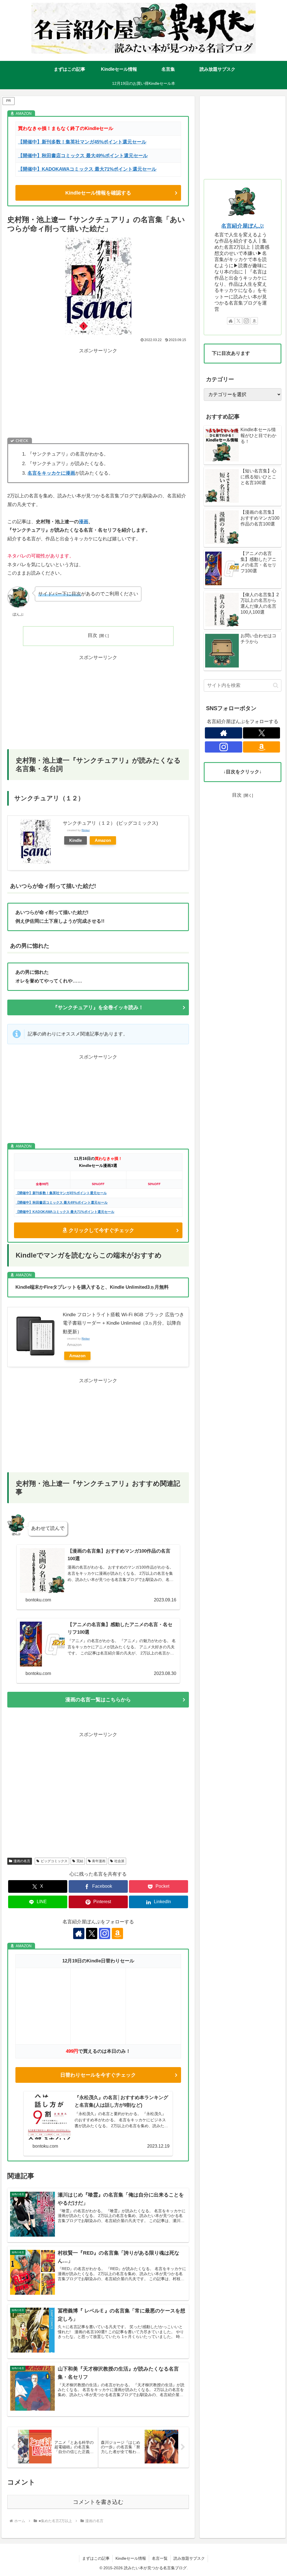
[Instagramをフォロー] (105, 1933)
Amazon (103, 840)
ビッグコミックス (54, 1861)
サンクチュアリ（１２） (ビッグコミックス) (110, 823)
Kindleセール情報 (131, 2558)
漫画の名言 (22, 1861)
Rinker (86, 830)
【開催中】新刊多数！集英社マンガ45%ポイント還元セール (61, 1193)
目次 (92, 635)
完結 (80, 1861)
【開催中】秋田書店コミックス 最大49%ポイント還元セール (83, 156)
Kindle (76, 840)
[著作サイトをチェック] (79, 1933)
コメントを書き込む (98, 2502)
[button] (276, 685)
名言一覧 (160, 2558)
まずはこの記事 (96, 2558)
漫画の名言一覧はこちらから (98, 1700)
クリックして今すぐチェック (101, 1230)
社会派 (119, 1861)
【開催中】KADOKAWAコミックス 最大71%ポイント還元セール (87, 169)
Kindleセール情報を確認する (98, 193)
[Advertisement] (98, 394)
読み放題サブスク (189, 2558)
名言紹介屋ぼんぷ (242, 226)
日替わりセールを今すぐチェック (98, 2075)
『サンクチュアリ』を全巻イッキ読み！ (98, 1007)
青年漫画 (99, 1861)
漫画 (84, 522)
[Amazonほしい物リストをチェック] (117, 1933)
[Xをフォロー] (92, 1933)
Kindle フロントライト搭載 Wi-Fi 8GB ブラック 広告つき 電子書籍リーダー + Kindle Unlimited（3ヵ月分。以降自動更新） (123, 1323)
